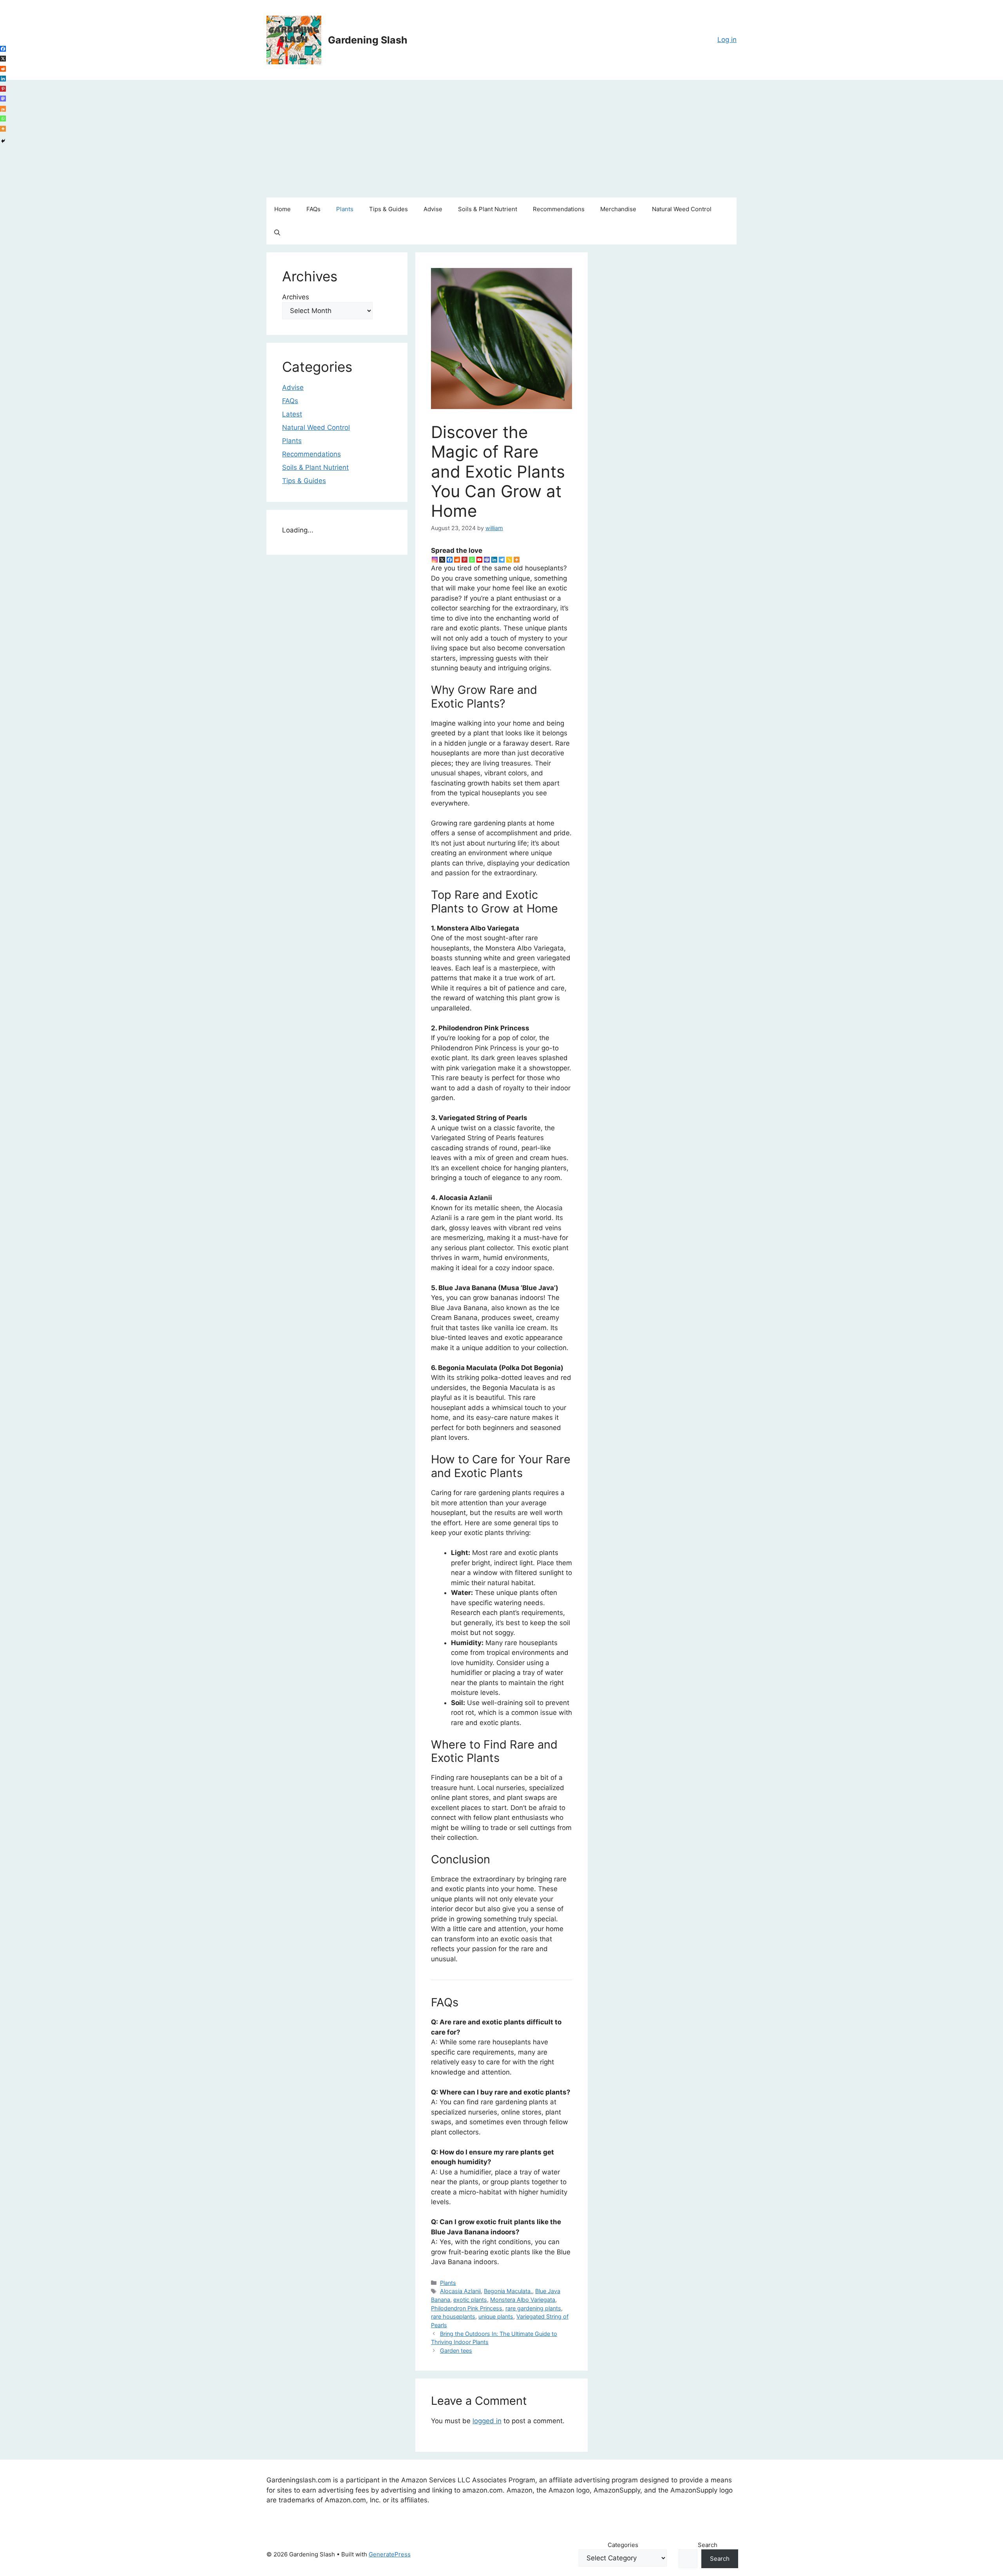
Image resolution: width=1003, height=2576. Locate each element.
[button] (277, 233)
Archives (296, 297)
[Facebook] (450, 560)
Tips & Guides (388, 209)
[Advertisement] (501, 139)
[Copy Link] (509, 560)
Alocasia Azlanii (460, 2291)
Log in (727, 40)
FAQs (313, 209)
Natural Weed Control (682, 209)
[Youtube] (479, 560)
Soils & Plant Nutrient (488, 209)
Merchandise (618, 209)
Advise (433, 209)
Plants (345, 209)
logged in (487, 2421)
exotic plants (470, 2300)
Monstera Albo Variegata (523, 2300)
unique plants (496, 2316)
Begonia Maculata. (508, 2291)
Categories (623, 2545)
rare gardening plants (533, 2308)
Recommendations (559, 209)
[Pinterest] (464, 560)
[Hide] (3, 141)
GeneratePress (390, 2554)
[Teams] (487, 560)
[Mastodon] (3, 99)
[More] (517, 560)
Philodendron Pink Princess (467, 2308)
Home (282, 209)
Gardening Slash (368, 40)
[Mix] (3, 109)
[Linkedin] (494, 560)
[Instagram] (435, 560)
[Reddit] (457, 560)
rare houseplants (453, 2316)
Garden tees (456, 2351)
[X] (442, 560)
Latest (292, 414)
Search (708, 2545)
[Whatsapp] (472, 560)
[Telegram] (502, 560)
